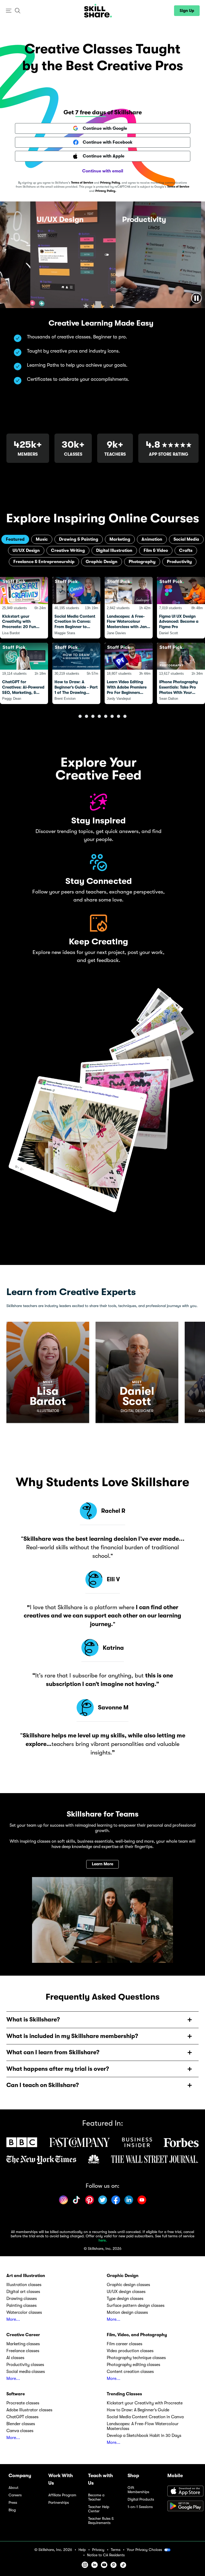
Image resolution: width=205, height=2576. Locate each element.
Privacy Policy (110, 183)
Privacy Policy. (106, 191)
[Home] (98, 11)
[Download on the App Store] (182, 2492)
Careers (15, 2495)
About (13, 2488)
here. (103, 2240)
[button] (9, 11)
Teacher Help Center (99, 2509)
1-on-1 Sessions (140, 2507)
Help (82, 2550)
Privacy (98, 2550)
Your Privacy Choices (144, 2550)
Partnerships (59, 2503)
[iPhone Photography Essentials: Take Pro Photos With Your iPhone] (181, 673)
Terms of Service (82, 183)
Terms (116, 2550)
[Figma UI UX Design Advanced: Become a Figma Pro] (181, 608)
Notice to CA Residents (106, 2555)
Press (13, 2503)
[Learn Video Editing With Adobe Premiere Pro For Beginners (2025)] (129, 673)
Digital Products (141, 2499)
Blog (12, 2510)
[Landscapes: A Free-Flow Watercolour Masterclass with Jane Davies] (129, 608)
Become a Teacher (96, 2497)
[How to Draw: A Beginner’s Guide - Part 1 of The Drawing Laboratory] (76, 673)
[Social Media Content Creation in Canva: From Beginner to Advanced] (76, 608)
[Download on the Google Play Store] (182, 2506)
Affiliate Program (62, 2495)
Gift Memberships (138, 2490)
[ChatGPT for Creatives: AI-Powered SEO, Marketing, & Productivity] (24, 673)
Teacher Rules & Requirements (101, 2521)
